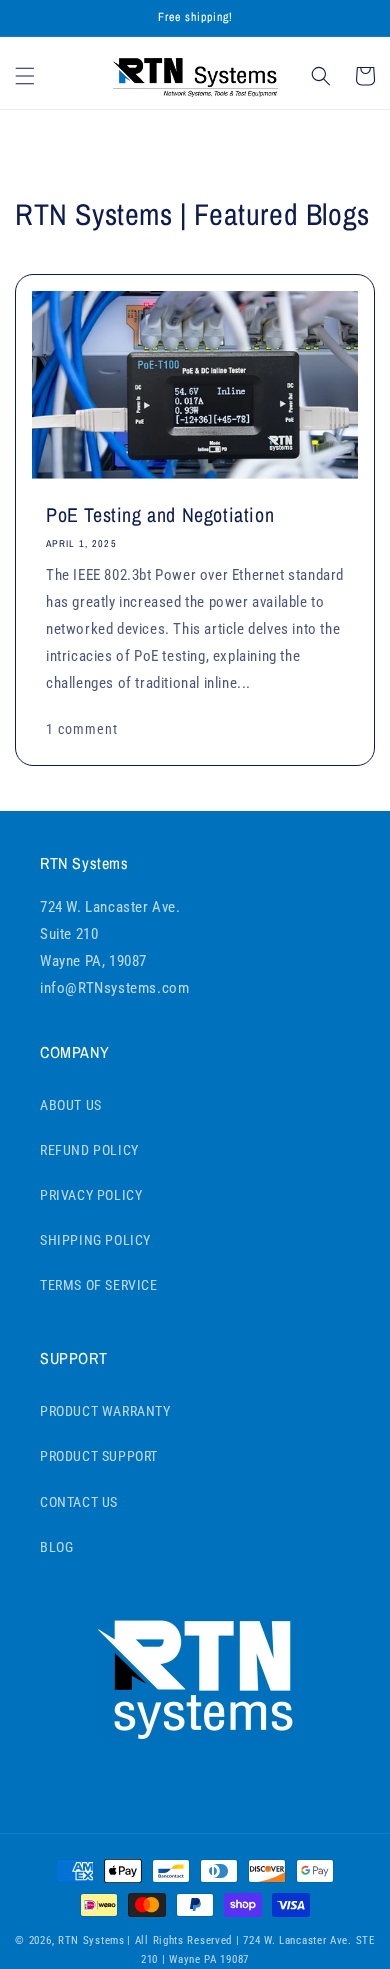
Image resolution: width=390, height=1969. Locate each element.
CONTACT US (79, 1502)
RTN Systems (91, 1940)
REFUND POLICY (89, 1150)
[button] (25, 76)
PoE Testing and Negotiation (160, 515)
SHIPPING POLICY (95, 1240)
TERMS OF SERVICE (99, 1285)
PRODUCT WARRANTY (105, 1411)
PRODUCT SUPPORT (99, 1456)
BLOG (56, 1547)
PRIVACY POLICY (91, 1195)
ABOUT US (71, 1105)
